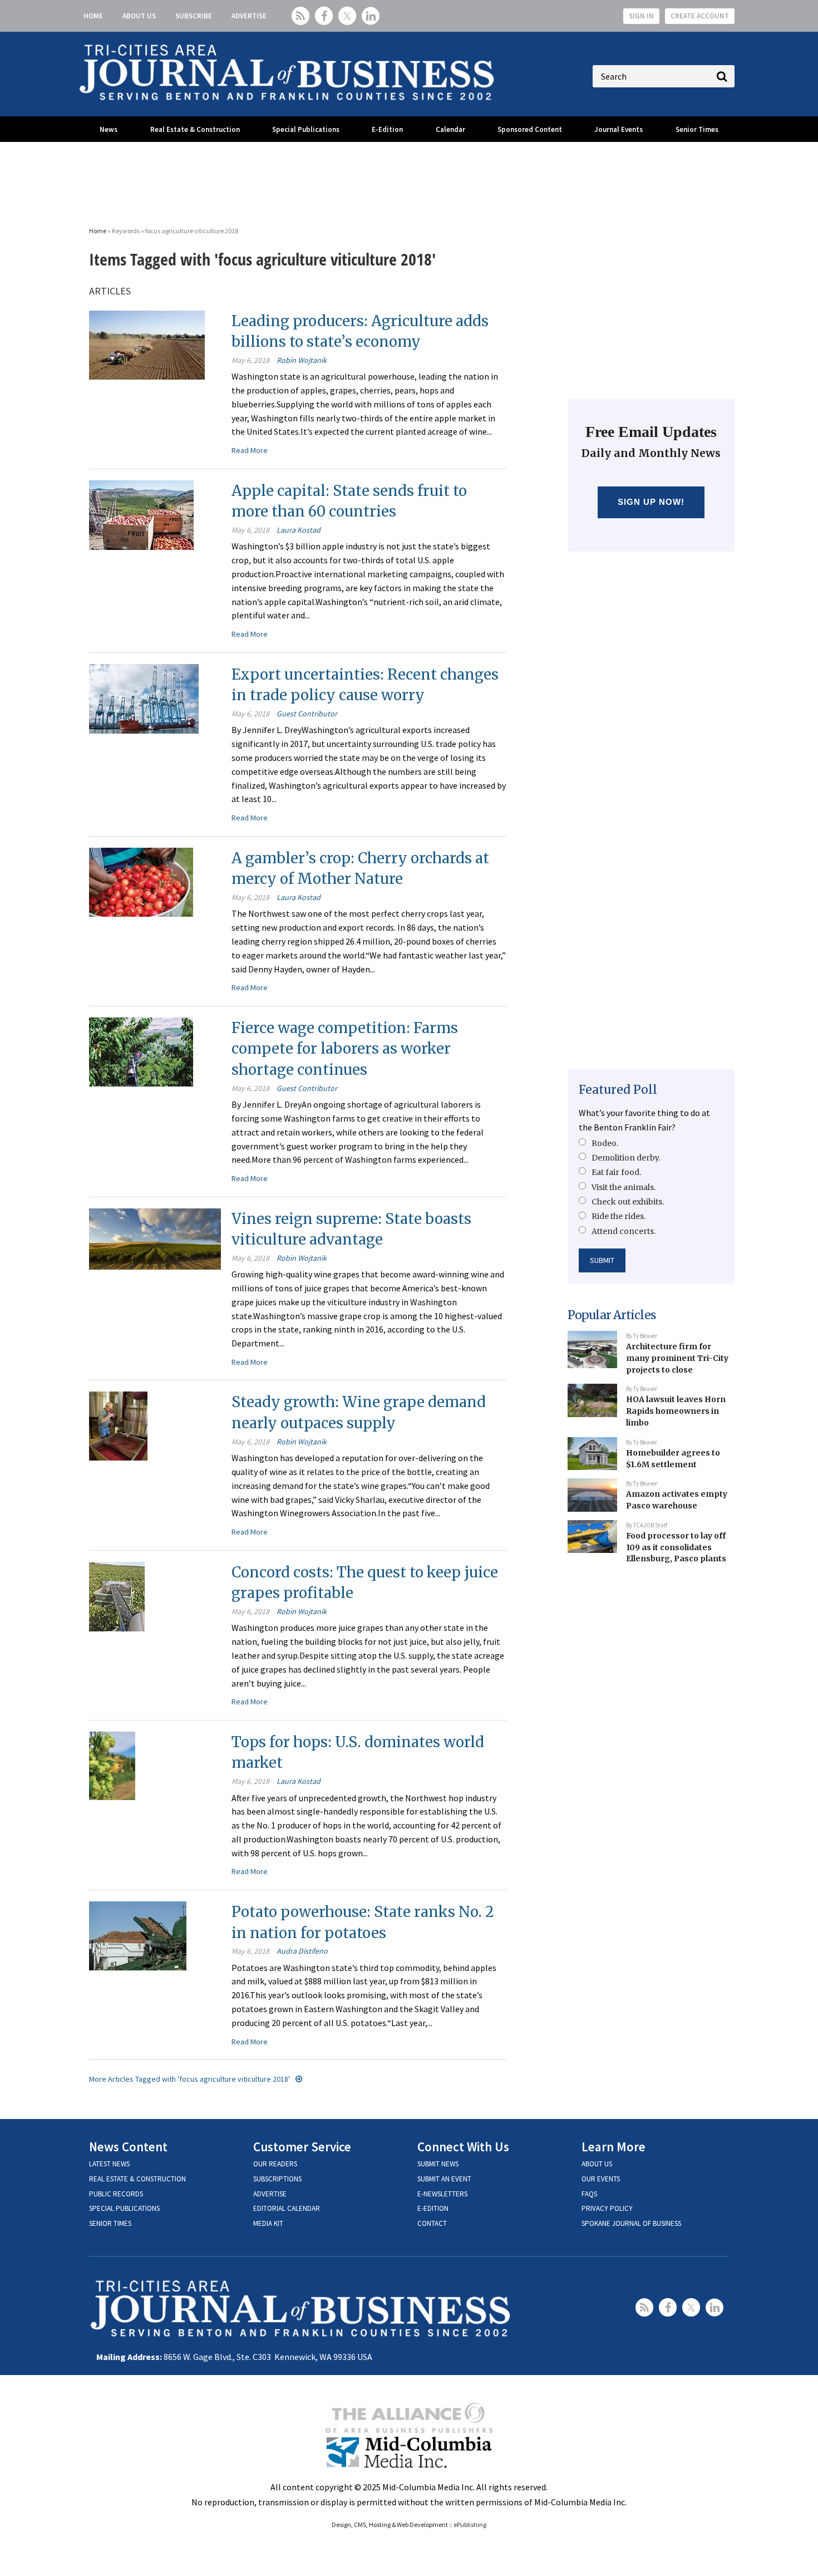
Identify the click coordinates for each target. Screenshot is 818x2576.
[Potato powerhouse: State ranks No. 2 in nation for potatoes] (138, 1935)
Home (93, 16)
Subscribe (194, 16)
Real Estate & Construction (195, 129)
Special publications (124, 2208)
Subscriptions (277, 2179)
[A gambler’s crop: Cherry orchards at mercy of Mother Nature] (141, 881)
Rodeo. (605, 1143)
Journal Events (619, 129)
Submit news (438, 2164)
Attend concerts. (624, 1231)
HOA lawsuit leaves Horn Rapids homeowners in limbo (676, 1411)
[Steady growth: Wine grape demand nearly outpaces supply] (118, 1425)
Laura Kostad (299, 530)
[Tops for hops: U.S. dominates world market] (112, 1764)
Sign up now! (651, 502)
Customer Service (302, 2147)
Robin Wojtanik (302, 360)
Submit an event (444, 2179)
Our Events (601, 2179)
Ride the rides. (619, 1216)
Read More (250, 450)
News (109, 129)
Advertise (249, 16)
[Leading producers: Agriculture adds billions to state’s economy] (147, 344)
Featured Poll (618, 1090)
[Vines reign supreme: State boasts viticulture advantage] (155, 1238)
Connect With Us (463, 2147)
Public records (116, 2194)
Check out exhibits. (628, 1202)
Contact (432, 2223)
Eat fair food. (616, 1172)
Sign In (641, 16)
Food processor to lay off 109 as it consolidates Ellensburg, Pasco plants (676, 1547)
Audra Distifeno (302, 1951)
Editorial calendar (287, 2208)
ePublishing (470, 2525)
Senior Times (697, 129)
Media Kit (268, 2223)
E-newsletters (442, 2194)
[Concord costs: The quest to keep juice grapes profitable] (117, 1595)
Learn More (613, 2147)
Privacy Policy (607, 2208)
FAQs (589, 2194)
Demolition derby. (626, 1158)
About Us (139, 16)
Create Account (700, 16)
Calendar (450, 129)
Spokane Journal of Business (631, 2223)
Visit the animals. (624, 1187)
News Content (128, 2147)
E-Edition (387, 129)
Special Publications (306, 129)
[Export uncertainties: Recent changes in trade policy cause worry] (144, 697)
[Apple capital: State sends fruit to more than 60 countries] (141, 514)
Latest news (109, 2164)
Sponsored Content (530, 129)
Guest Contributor (307, 714)
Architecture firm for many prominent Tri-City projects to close (677, 1358)
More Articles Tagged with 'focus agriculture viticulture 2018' (189, 2079)
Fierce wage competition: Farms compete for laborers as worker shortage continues (345, 1049)
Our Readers (275, 2164)
